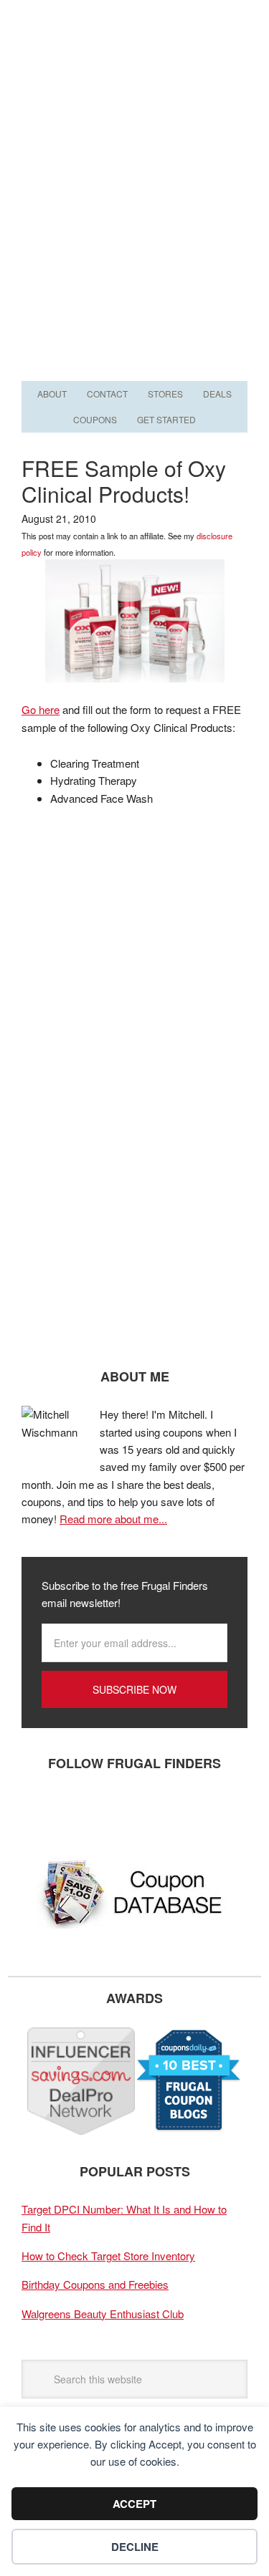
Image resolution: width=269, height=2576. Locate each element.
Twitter (82, 1810)
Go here (41, 709)
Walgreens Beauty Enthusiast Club (103, 2314)
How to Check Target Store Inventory (108, 2256)
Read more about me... (113, 1519)
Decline (135, 2547)
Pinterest (126, 1810)
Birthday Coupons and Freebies (95, 2284)
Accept (134, 2504)
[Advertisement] (134, 236)
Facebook (39, 1810)
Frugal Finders (135, 70)
